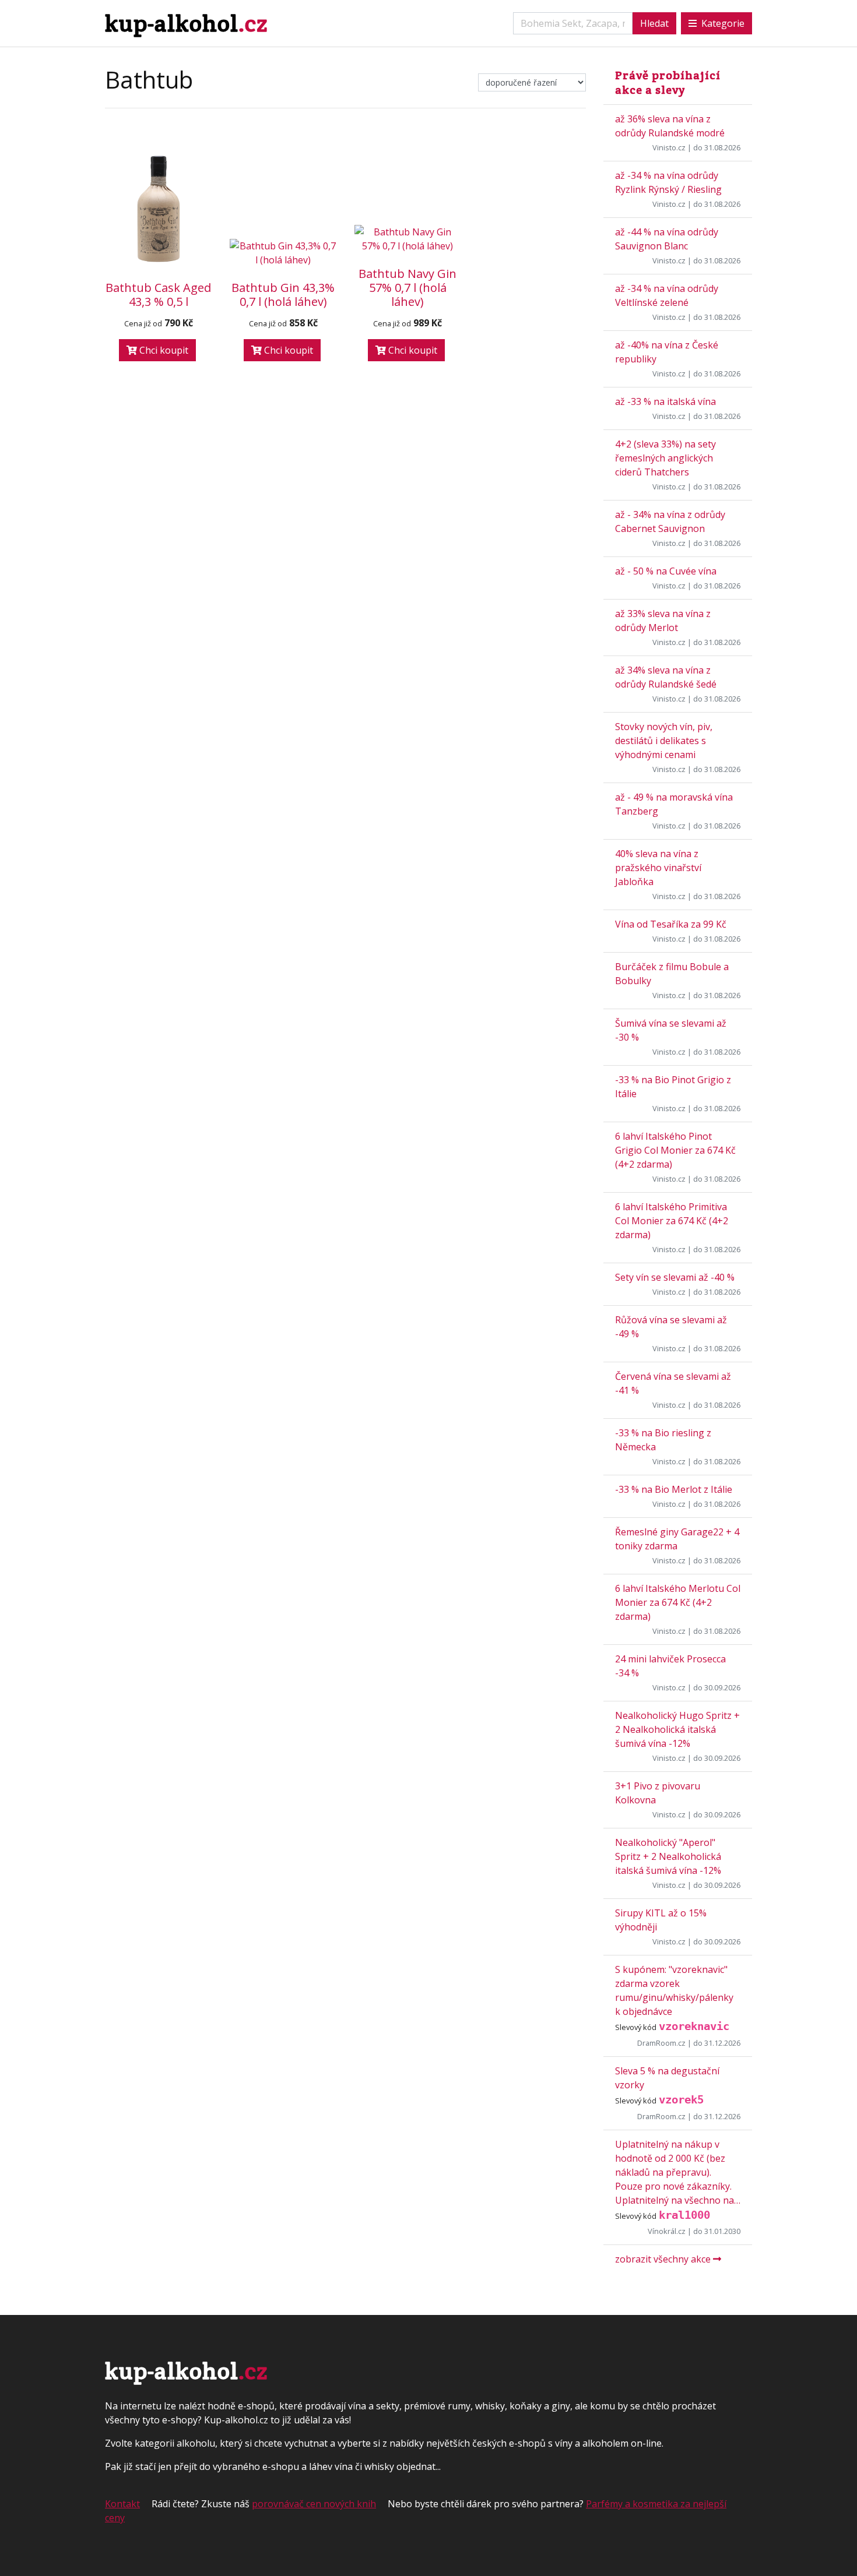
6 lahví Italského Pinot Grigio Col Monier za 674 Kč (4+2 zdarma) (675, 1150)
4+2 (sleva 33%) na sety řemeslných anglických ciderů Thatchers (665, 458)
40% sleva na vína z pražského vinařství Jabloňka (658, 868)
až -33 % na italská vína (665, 401)
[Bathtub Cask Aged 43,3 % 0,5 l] (159, 209)
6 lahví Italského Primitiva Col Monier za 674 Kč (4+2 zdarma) (672, 1221)
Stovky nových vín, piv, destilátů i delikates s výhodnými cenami (664, 741)
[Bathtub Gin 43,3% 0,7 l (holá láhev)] (283, 253)
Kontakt (122, 2504)
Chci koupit (163, 350)
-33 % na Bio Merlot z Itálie (674, 1489)
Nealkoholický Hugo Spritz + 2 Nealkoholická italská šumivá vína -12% (677, 1729)
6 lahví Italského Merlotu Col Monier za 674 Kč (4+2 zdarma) (678, 1602)
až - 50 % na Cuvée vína (666, 571)
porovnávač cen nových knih (314, 2504)
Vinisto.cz (669, 147)
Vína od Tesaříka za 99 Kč (671, 924)
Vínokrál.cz (667, 2231)
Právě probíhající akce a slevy (668, 82)
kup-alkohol (186, 23)
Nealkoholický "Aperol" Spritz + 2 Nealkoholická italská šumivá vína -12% (668, 1856)
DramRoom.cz (661, 2043)
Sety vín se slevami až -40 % (675, 1277)
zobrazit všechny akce (664, 2259)
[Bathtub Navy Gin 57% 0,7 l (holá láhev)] (408, 239)
